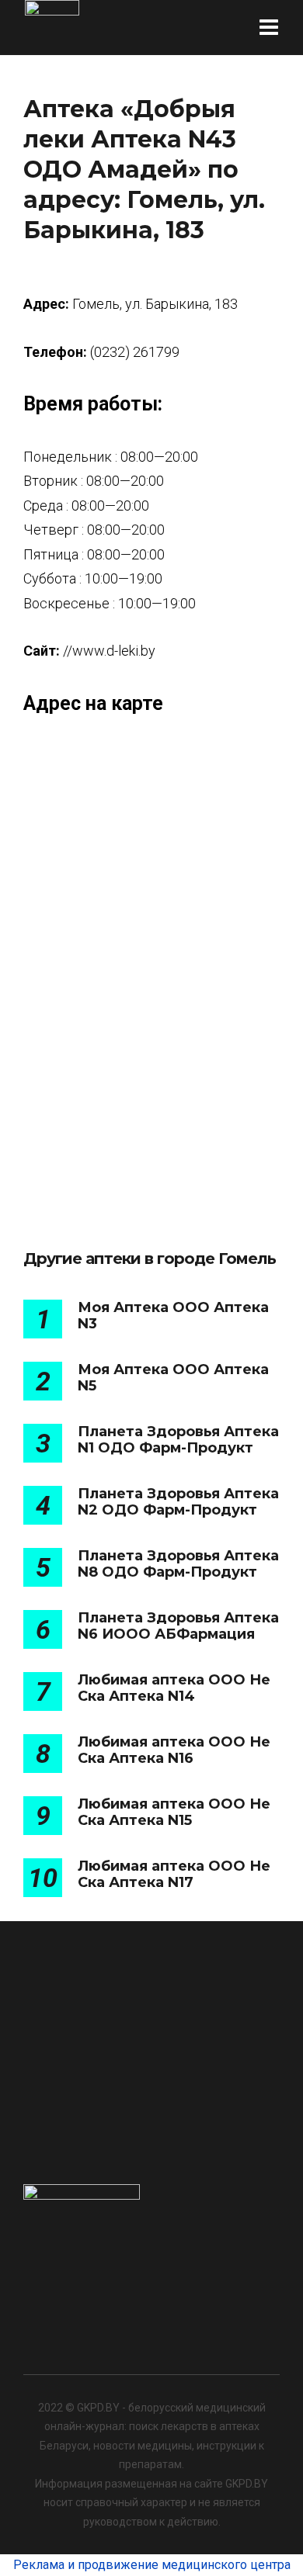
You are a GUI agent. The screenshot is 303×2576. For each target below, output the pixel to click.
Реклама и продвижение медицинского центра (152, 2565)
